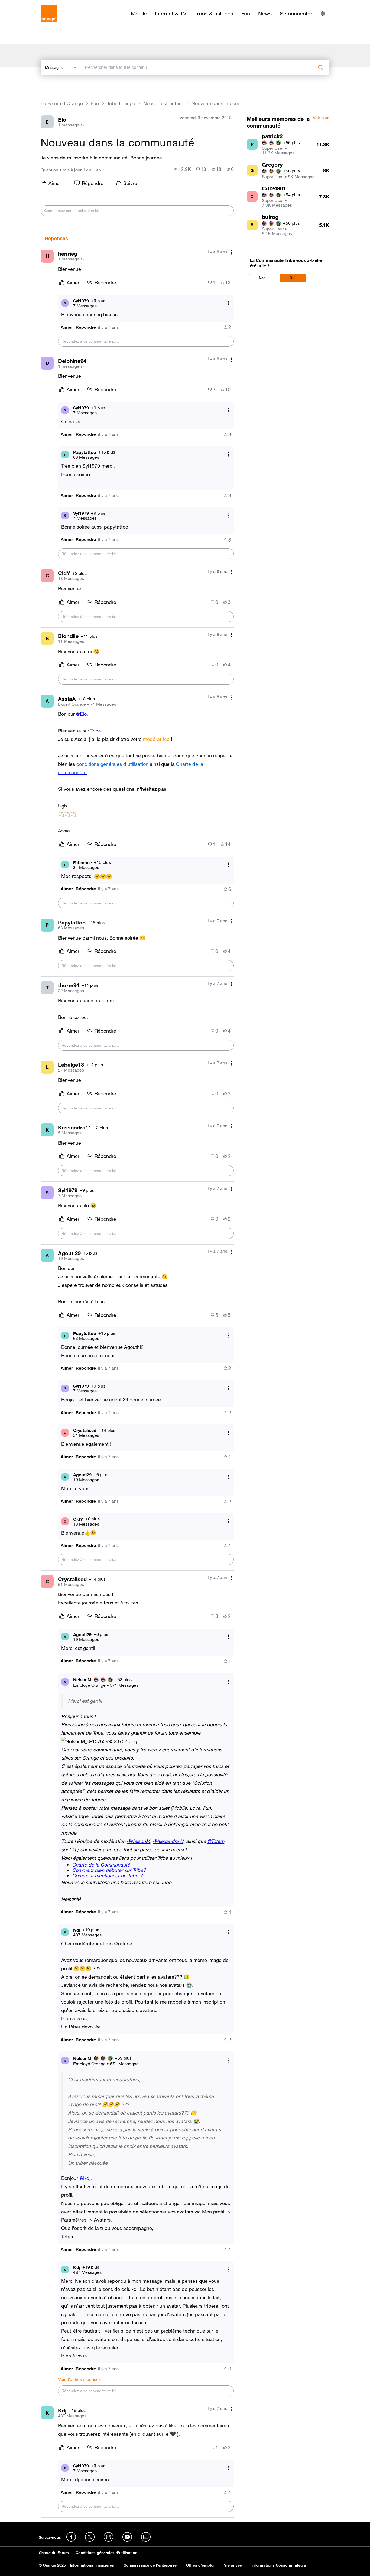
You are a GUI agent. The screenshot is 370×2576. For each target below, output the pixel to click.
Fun (246, 14)
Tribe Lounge (121, 103)
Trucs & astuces (214, 14)
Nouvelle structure (163, 103)
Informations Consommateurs (279, 2565)
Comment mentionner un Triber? (107, 1875)
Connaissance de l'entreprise (150, 2565)
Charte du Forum (54, 2553)
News (265, 14)
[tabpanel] (137, 1381)
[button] (67, 327)
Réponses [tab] (56, 239)
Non (262, 278)
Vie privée (233, 2565)
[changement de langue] (323, 14)
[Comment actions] (232, 253)
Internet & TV (171, 14)
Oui (293, 278)
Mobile (139, 14)
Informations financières (92, 2565)
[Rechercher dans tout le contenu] (321, 67)
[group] (182, 169)
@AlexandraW (168, 1841)
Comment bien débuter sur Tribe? (109, 1870)
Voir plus (321, 118)
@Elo (81, 714)
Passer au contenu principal (29, 4)
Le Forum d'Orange (62, 103)
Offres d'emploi (200, 2565)
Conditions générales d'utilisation (106, 2553)
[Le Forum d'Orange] (49, 14)
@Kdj (85, 2178)
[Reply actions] (228, 303)
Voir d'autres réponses (79, 2380)
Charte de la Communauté (101, 1865)
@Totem (216, 1841)
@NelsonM (138, 1841)
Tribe (96, 731)
